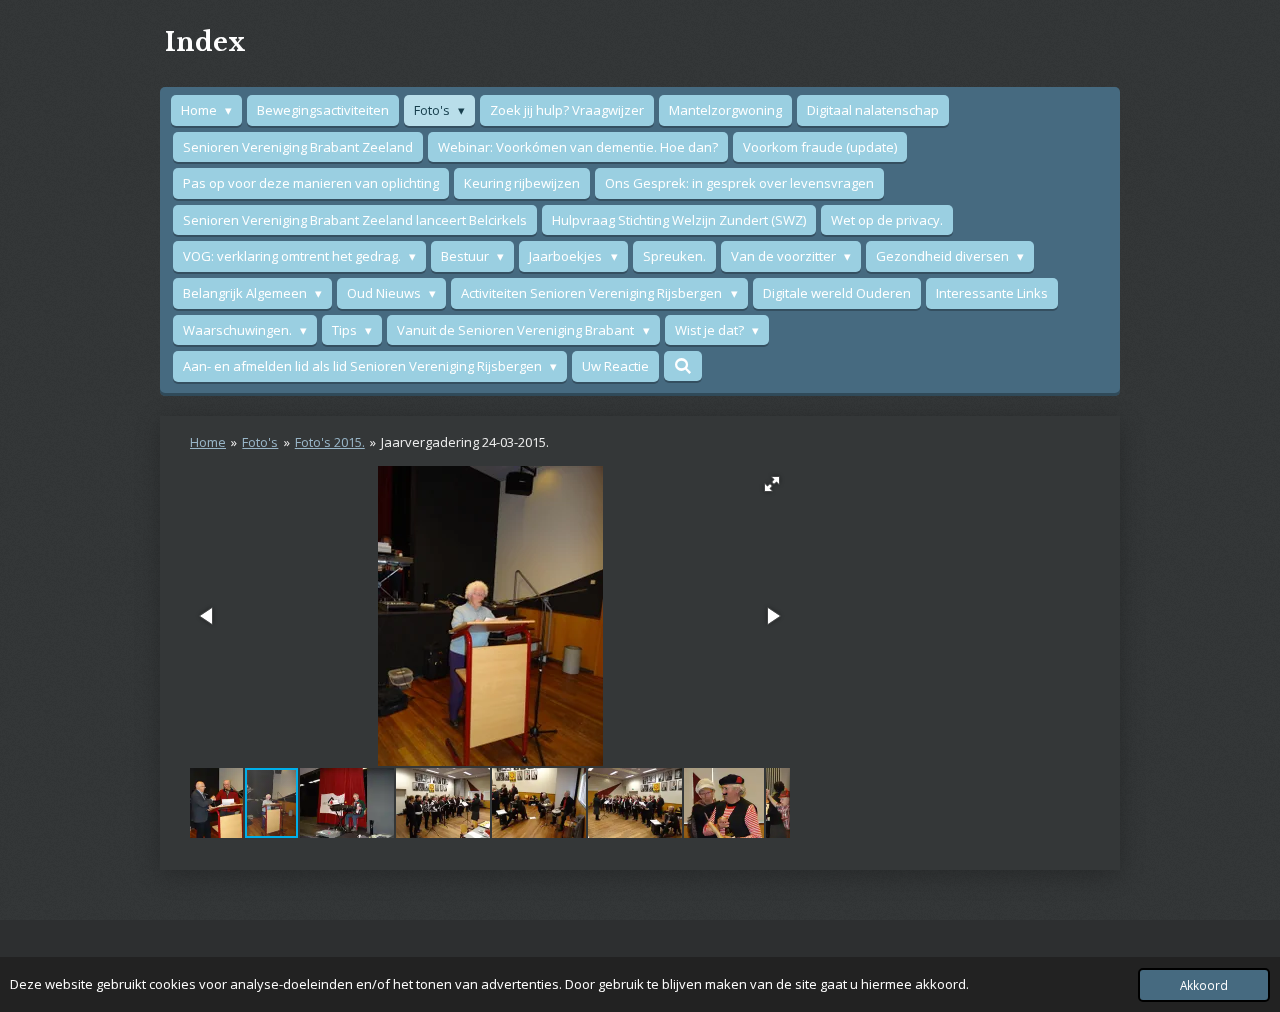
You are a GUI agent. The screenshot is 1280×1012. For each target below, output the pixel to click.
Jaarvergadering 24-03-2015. (465, 442)
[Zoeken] (683, 366)
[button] (772, 484)
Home (208, 442)
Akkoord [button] (1204, 985)
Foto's (260, 442)
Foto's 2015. (330, 442)
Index (205, 42)
